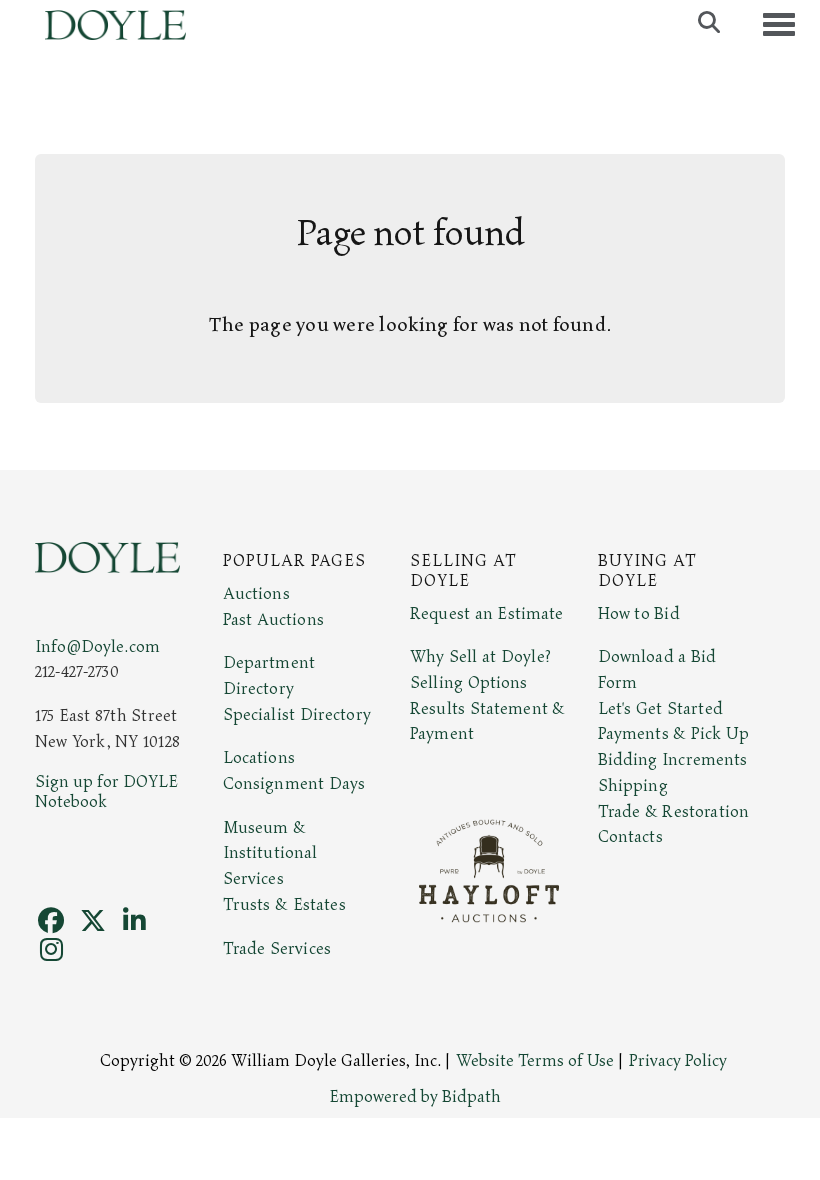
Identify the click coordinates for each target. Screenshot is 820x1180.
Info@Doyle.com (97, 647)
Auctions (256, 594)
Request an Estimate (487, 614)
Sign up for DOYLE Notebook (106, 792)
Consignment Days (294, 784)
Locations (259, 758)
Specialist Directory (297, 715)
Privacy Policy (678, 1061)
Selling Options (469, 683)
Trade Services (277, 949)
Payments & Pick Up (674, 734)
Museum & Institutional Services (270, 853)
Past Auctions (273, 620)
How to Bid (639, 614)
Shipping (633, 786)
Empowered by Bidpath (415, 1097)
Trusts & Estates (284, 905)
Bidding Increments (673, 760)
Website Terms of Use (535, 1061)
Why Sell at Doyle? (480, 657)
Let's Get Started (660, 709)
